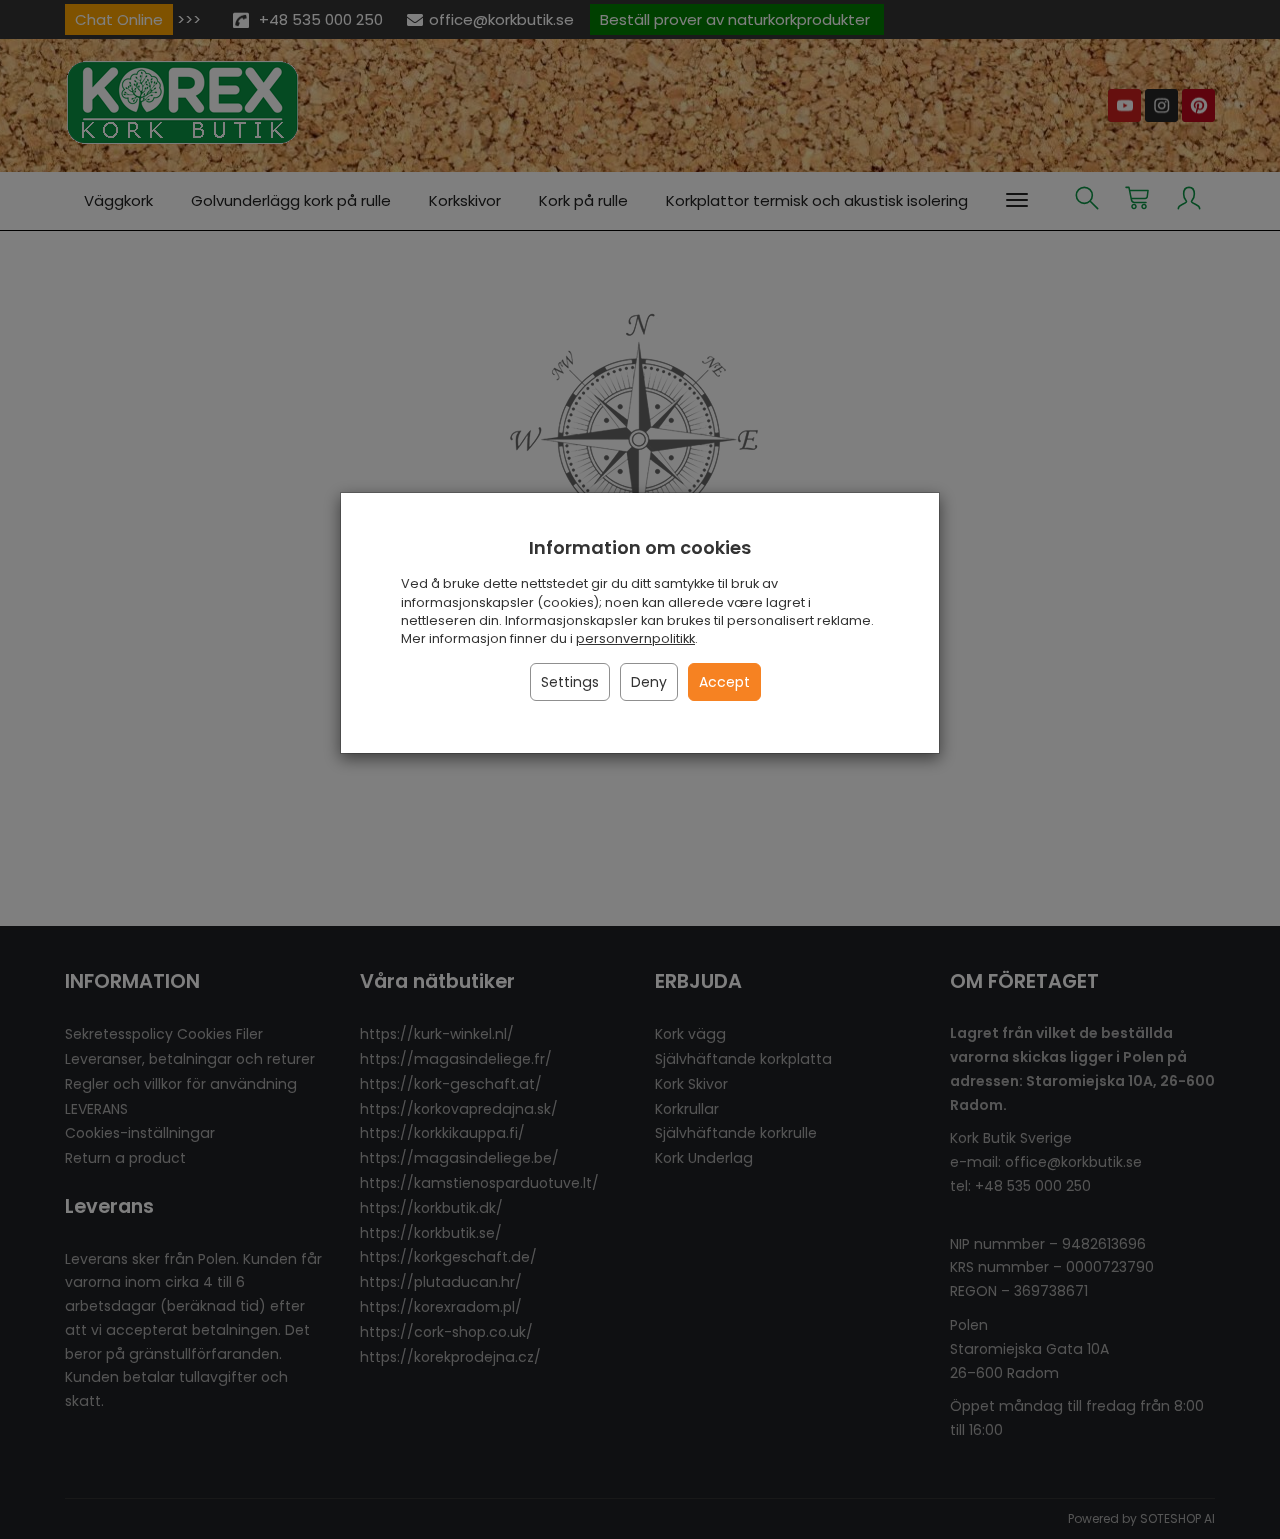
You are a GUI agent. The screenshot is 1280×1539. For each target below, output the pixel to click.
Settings (570, 682)
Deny (649, 682)
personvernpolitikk (635, 638)
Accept (724, 682)
